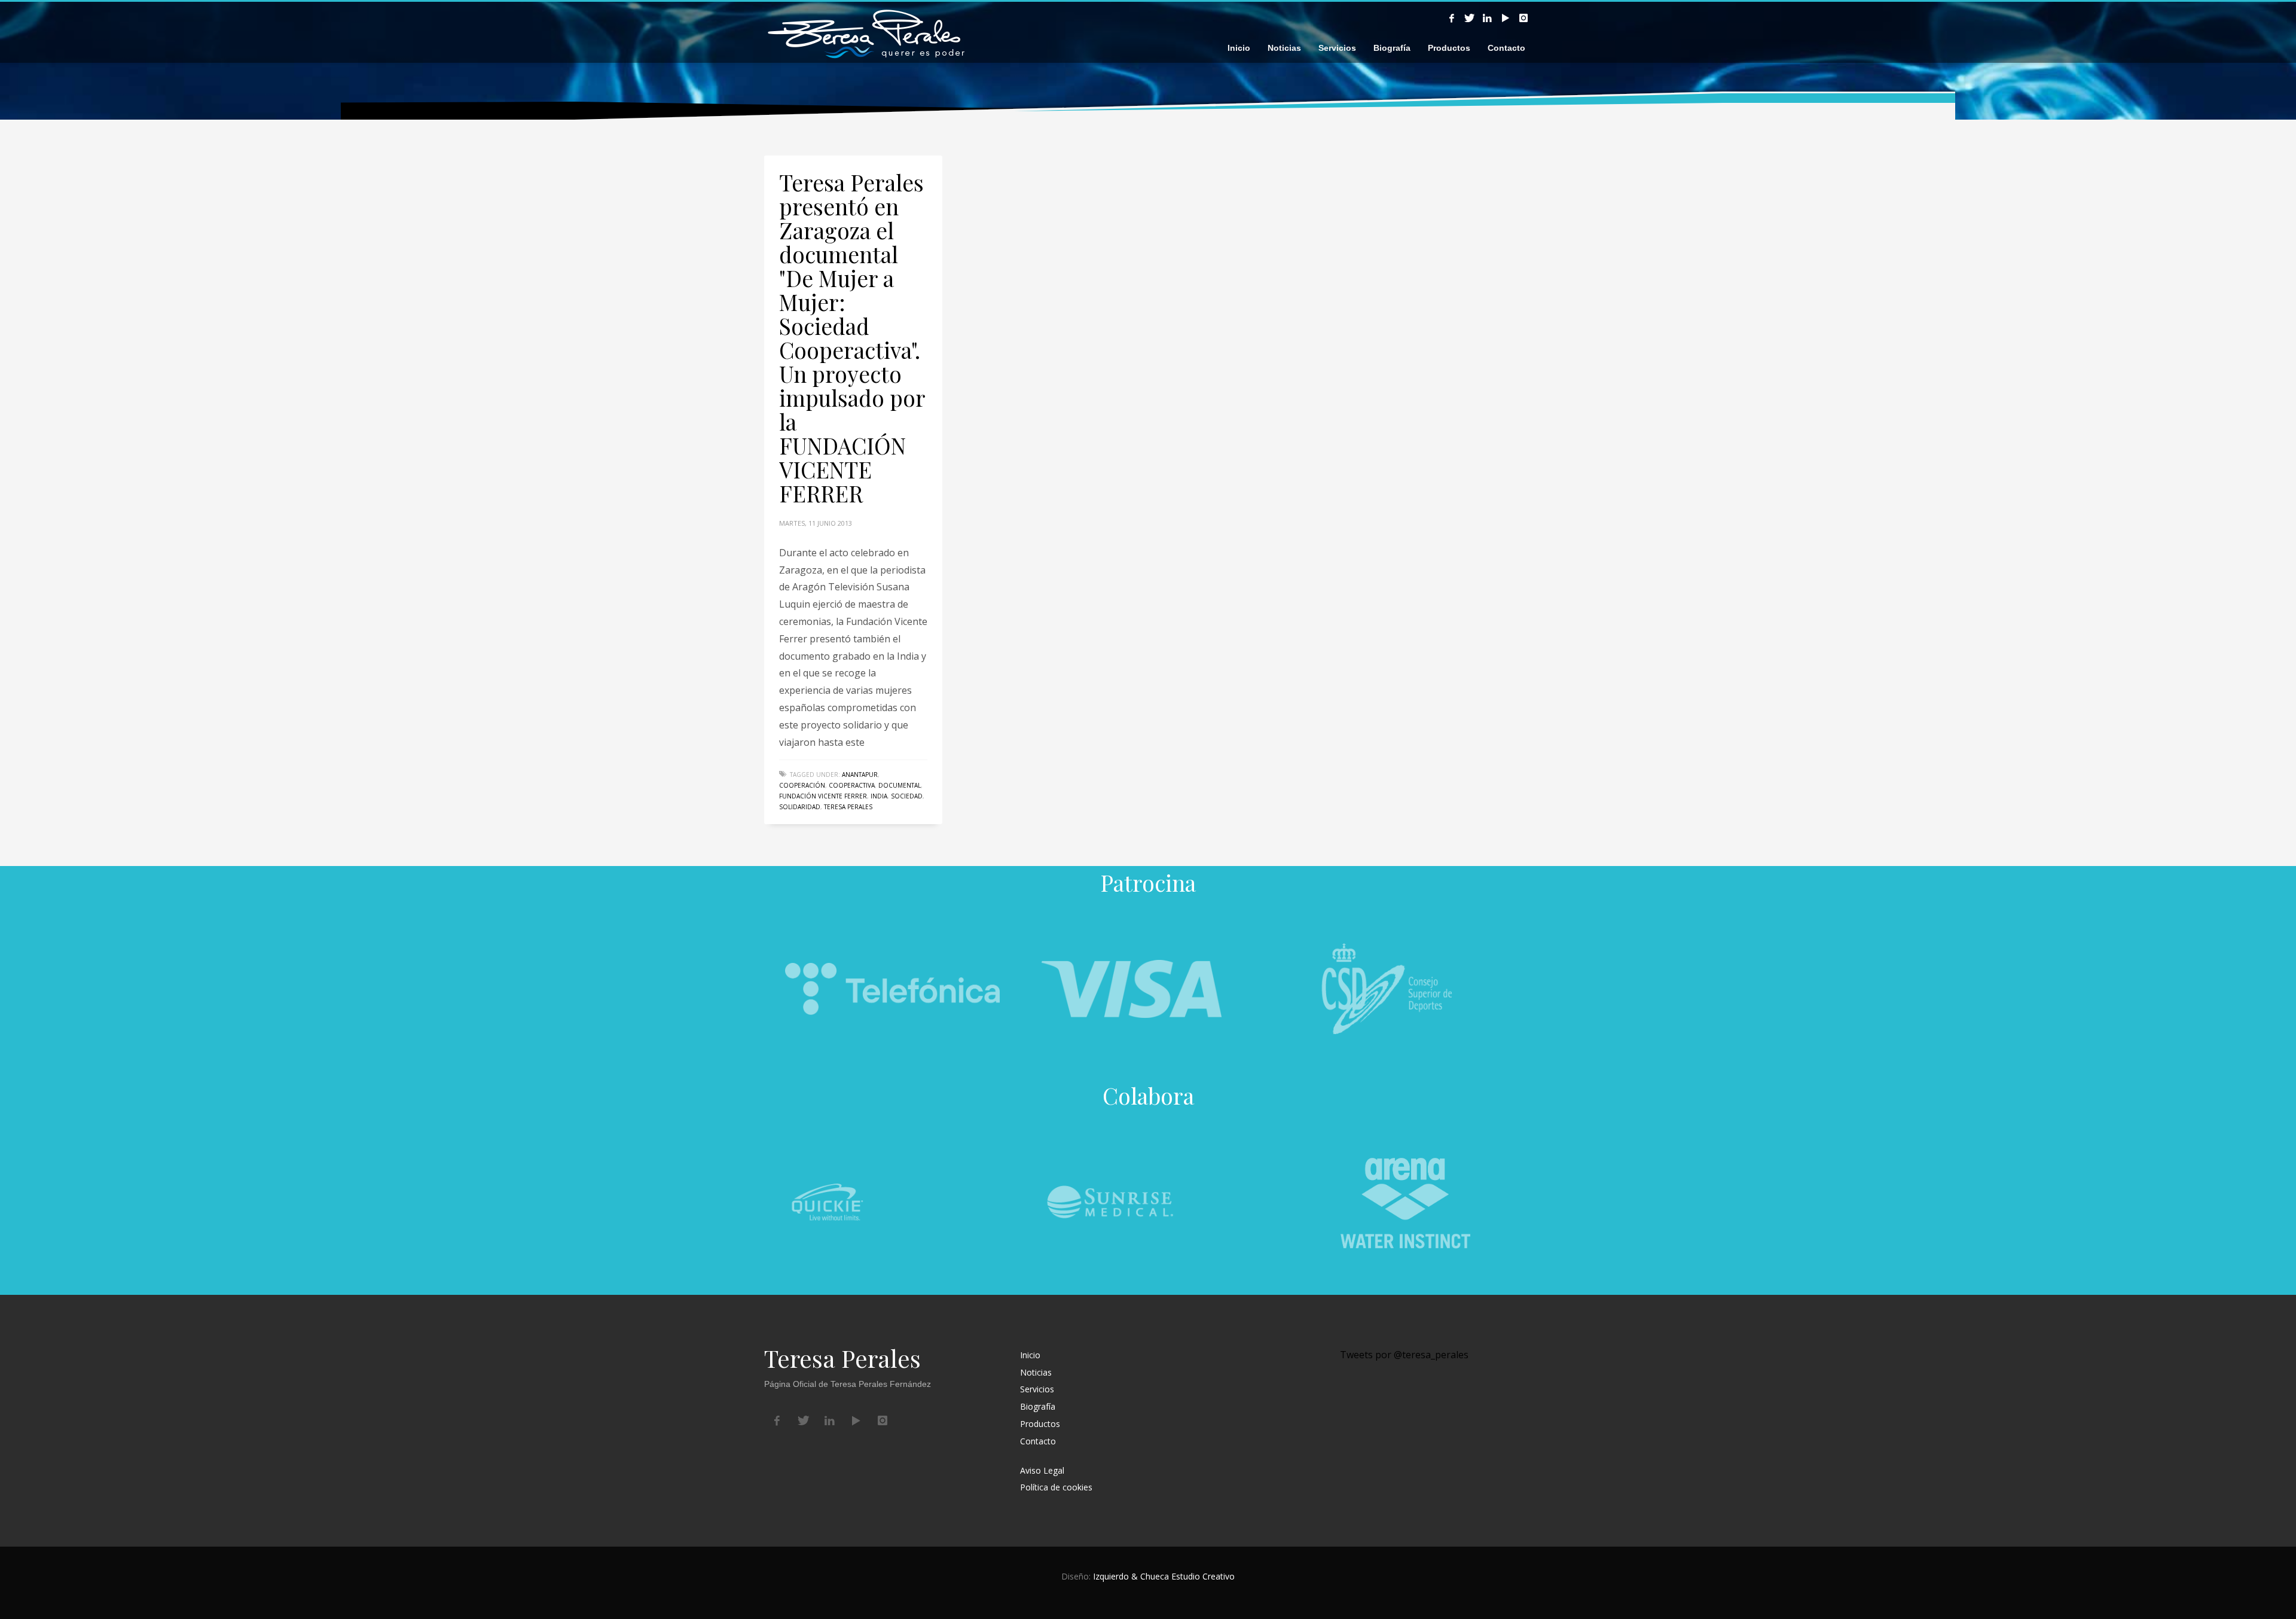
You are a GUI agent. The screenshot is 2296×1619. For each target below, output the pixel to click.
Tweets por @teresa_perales (1404, 1355)
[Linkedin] (1488, 18)
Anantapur (860, 775)
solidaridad (800, 807)
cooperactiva (852, 785)
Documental (900, 785)
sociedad (907, 796)
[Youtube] (1506, 18)
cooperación (802, 785)
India (879, 796)
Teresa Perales (848, 807)
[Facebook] (1452, 18)
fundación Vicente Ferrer (823, 796)
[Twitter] (1470, 18)
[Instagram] (1523, 18)
